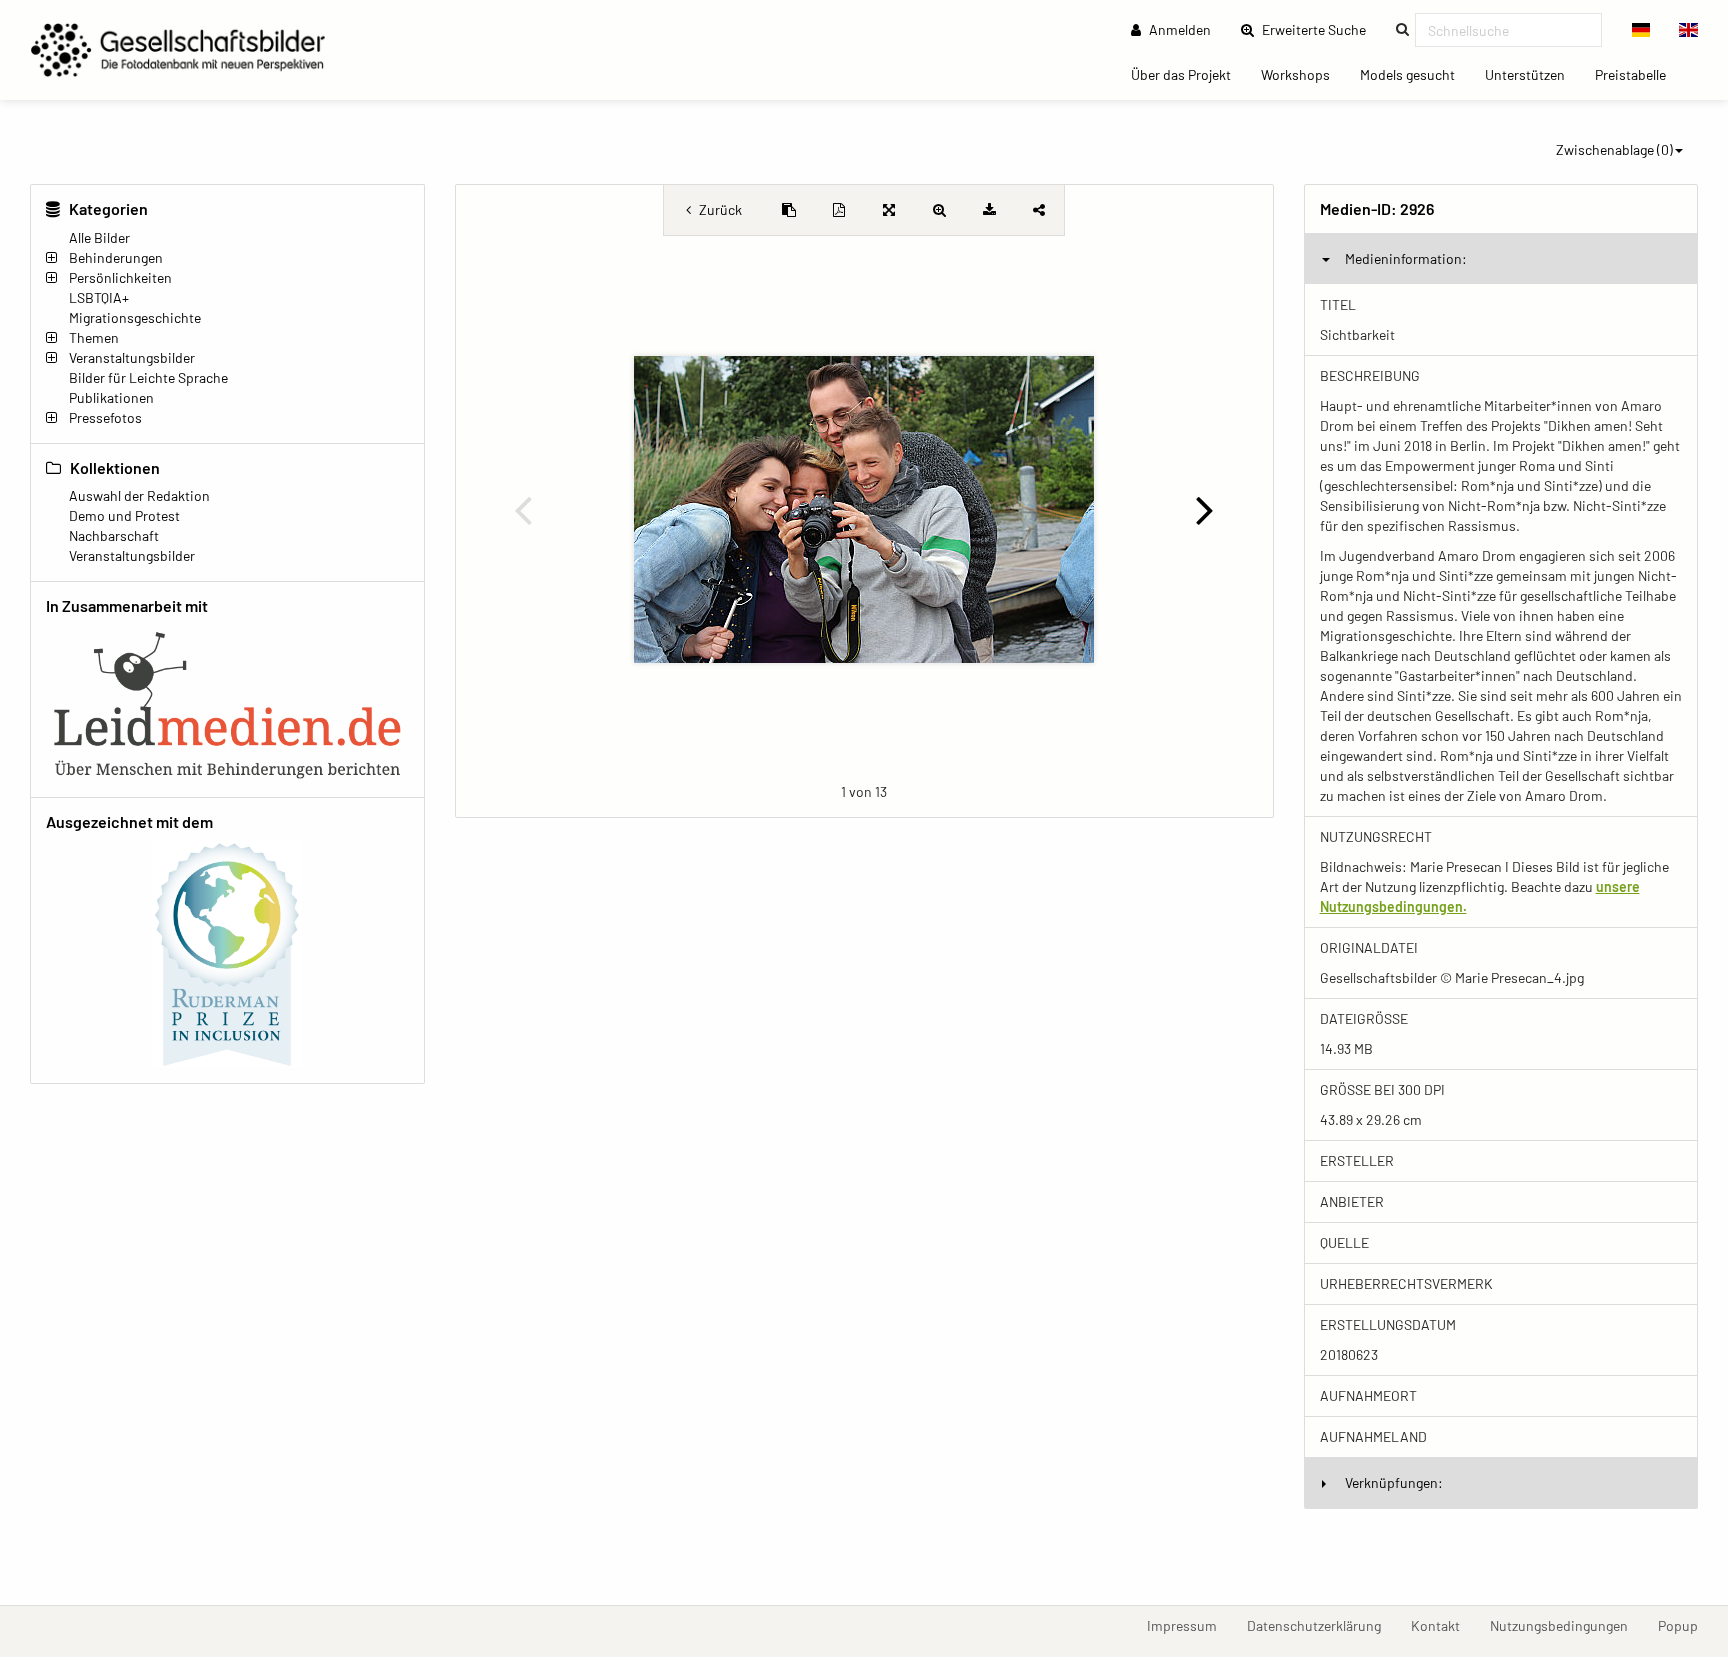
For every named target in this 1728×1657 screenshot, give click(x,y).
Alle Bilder (99, 237)
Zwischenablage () (1614, 149)
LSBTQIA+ (99, 297)
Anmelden (1178, 29)
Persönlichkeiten (120, 277)
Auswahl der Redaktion (139, 495)
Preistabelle (1638, 74)
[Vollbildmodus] (889, 210)
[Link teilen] (1039, 210)
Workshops (1303, 74)
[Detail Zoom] (939, 210)
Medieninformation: (1406, 258)
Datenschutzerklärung (1321, 1625)
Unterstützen (1532, 74)
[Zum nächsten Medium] (1205, 509)
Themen (94, 337)
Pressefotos (105, 417)
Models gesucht (1415, 74)
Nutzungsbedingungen (1566, 1625)
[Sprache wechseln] (1641, 30)
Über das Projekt (1188, 74)
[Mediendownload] (989, 210)
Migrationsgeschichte (135, 317)
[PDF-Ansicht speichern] (839, 210)
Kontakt (1443, 1625)
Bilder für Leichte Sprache (148, 377)
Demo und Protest (124, 515)
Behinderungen (116, 257)
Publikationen (111, 397)
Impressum (1189, 1625)
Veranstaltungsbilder (132, 357)
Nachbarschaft (114, 535)
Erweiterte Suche (1320, 29)
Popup (1685, 1625)
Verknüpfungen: (1394, 1482)
